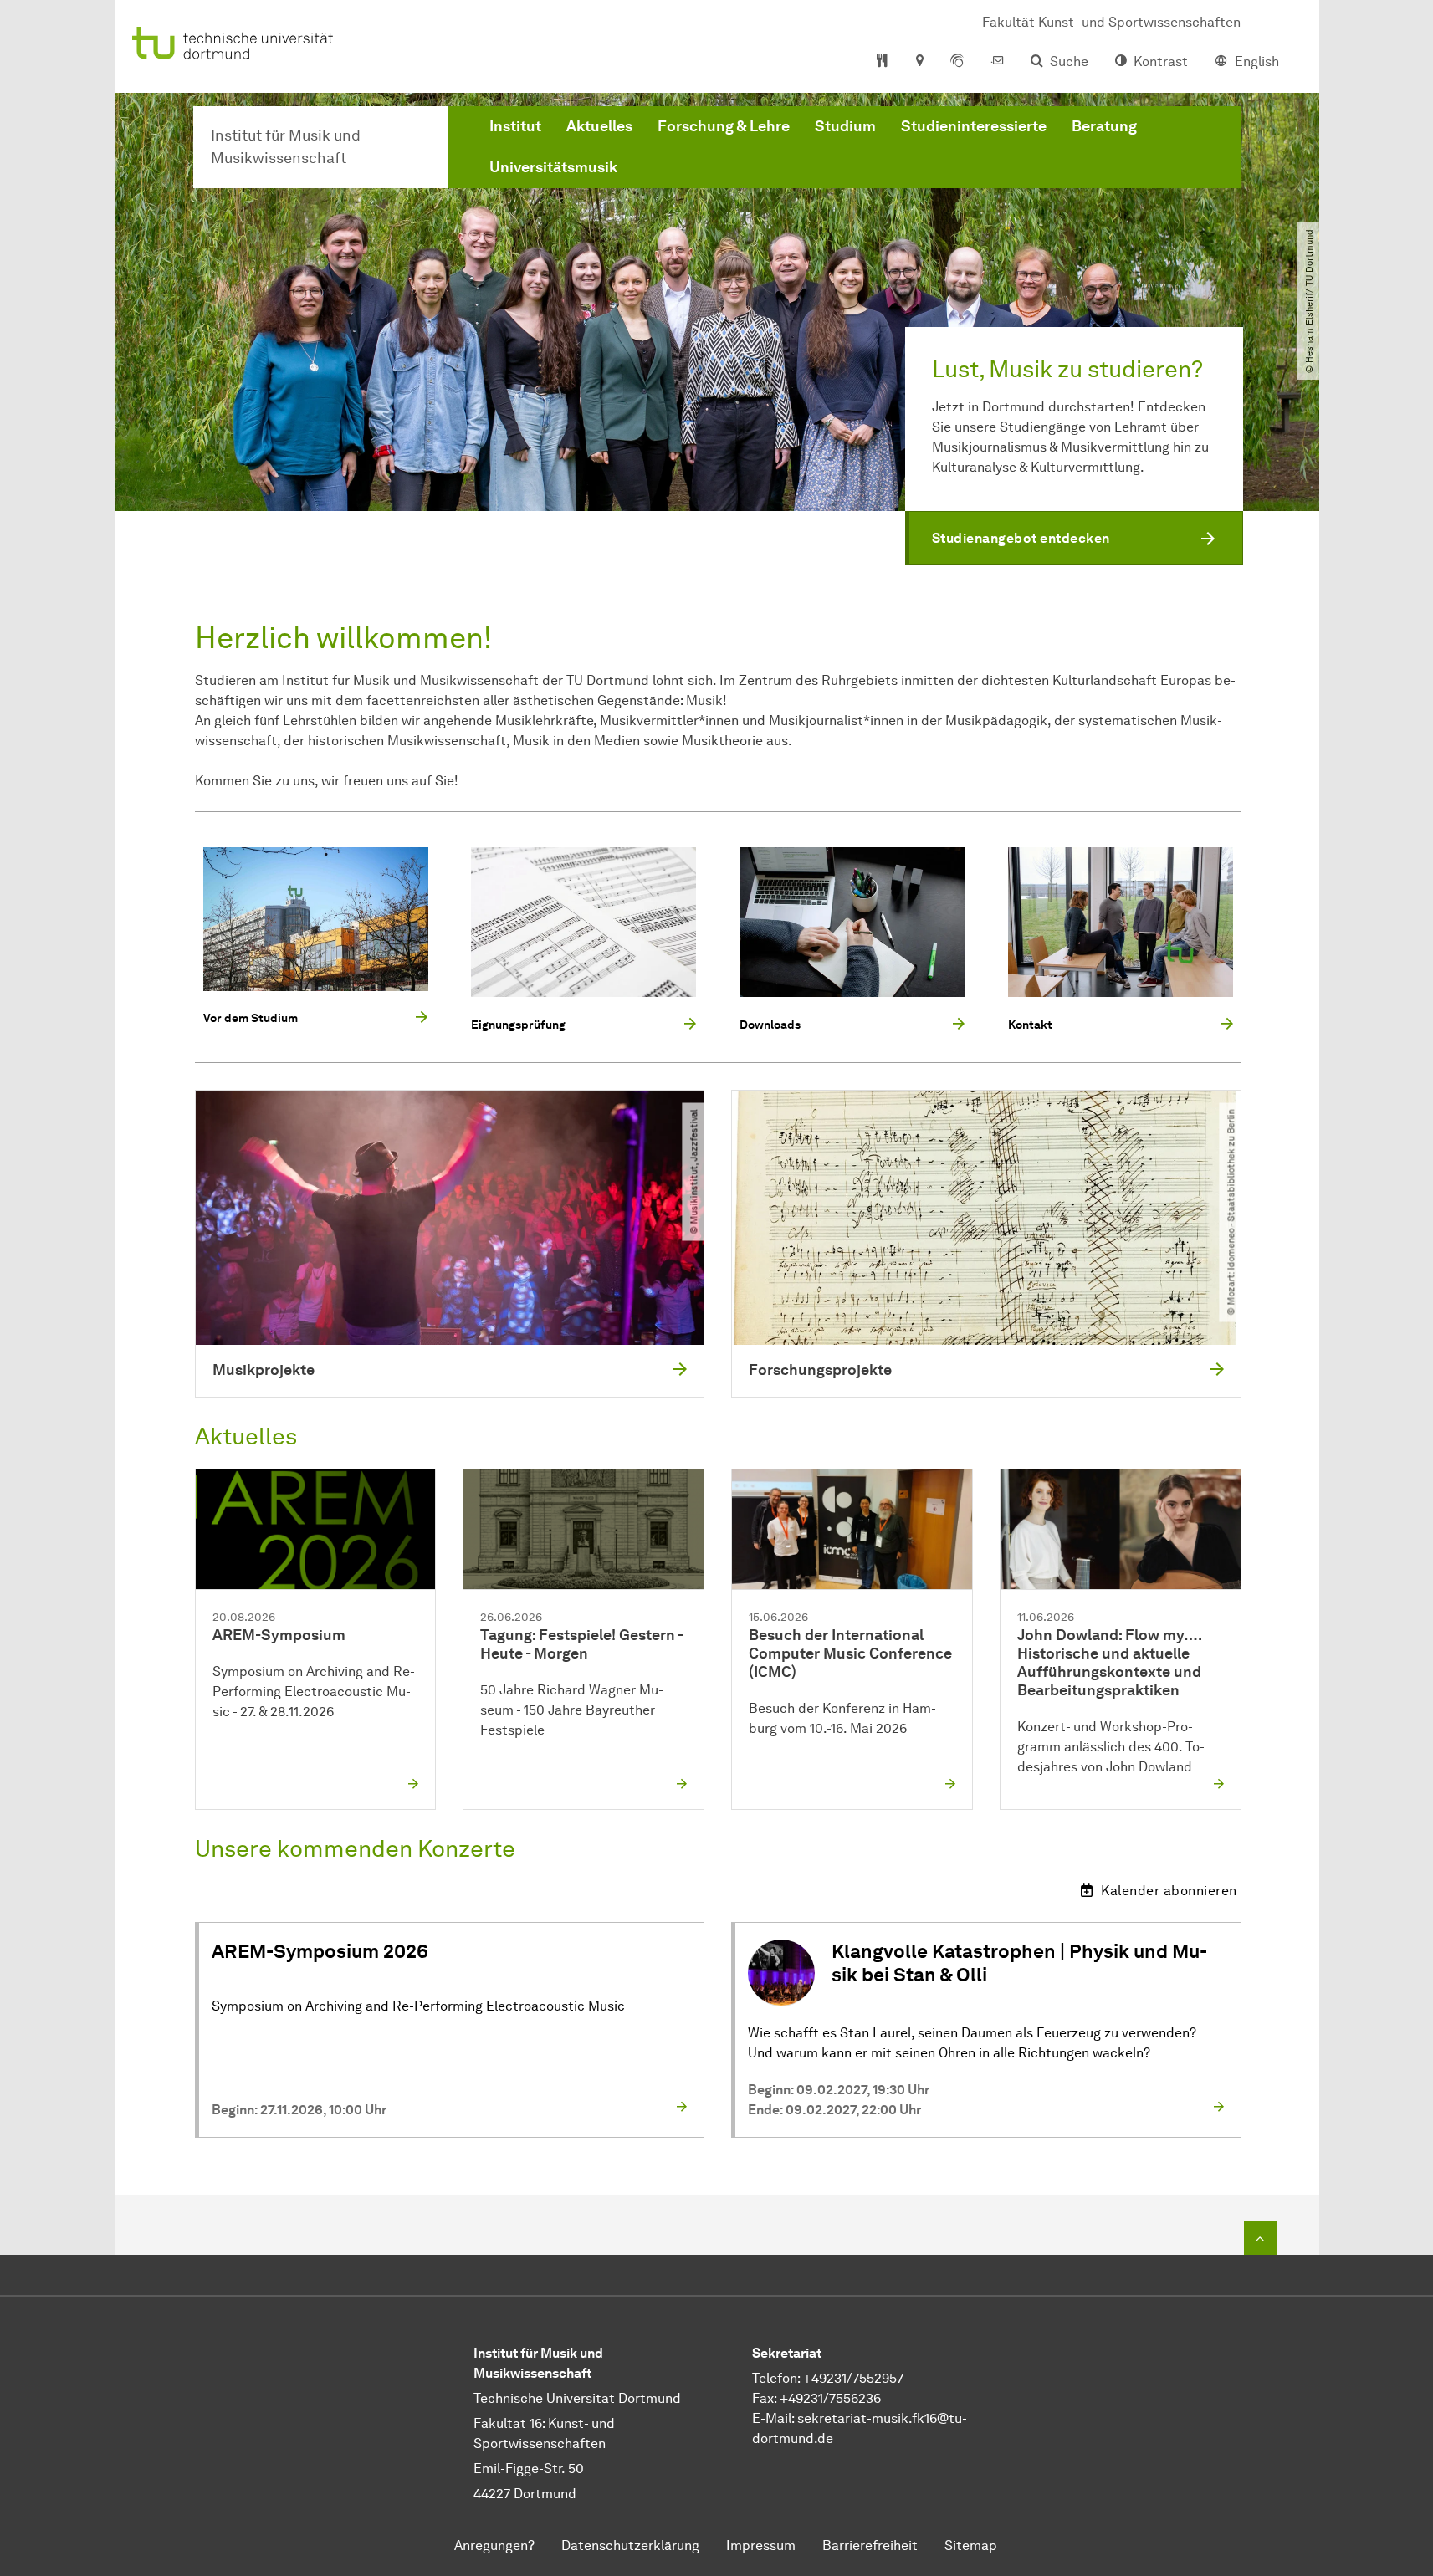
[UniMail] (997, 62)
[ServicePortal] (957, 62)
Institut (515, 126)
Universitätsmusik (553, 167)
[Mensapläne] (882, 62)
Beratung (1104, 126)
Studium (845, 126)
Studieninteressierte (974, 126)
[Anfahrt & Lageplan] (919, 62)
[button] (1074, 538)
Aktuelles (599, 126)
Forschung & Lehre (724, 126)
